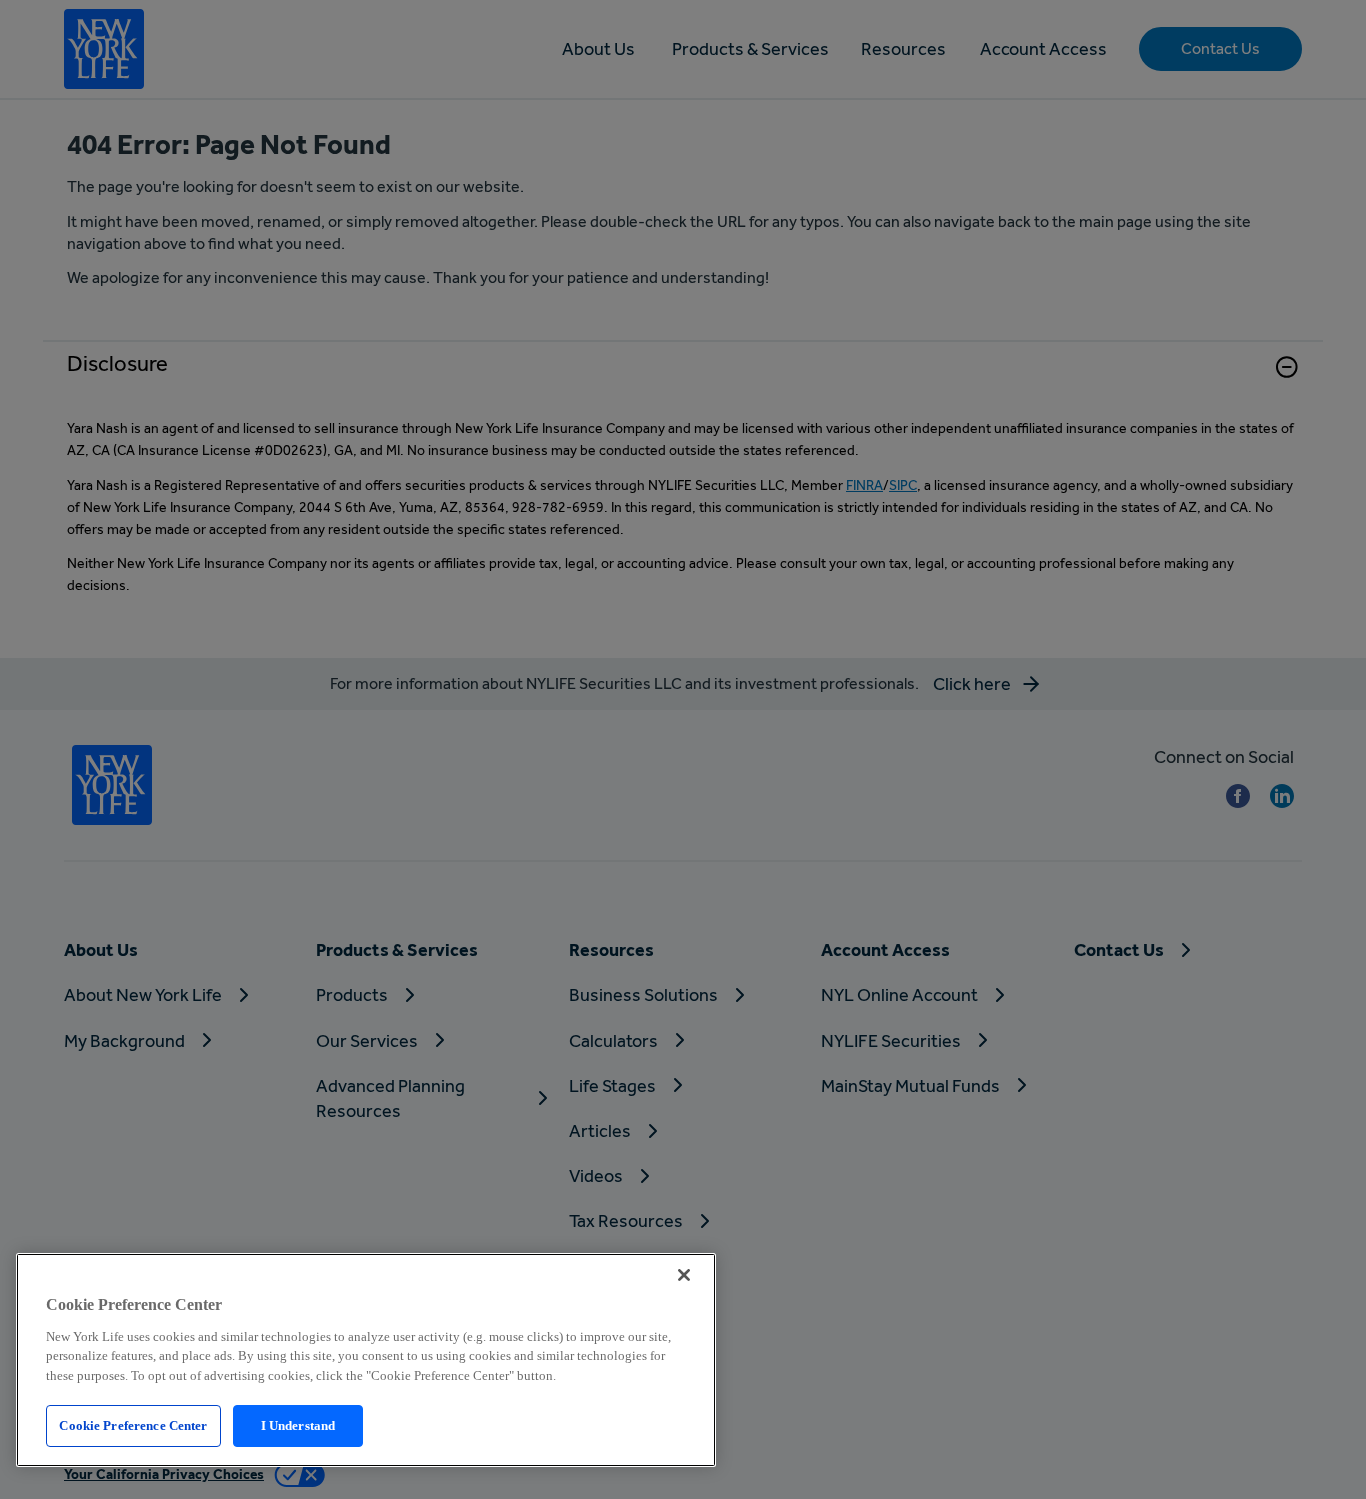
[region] (366, 1360)
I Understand (298, 1425)
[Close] (684, 1275)
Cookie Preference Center (133, 1425)
